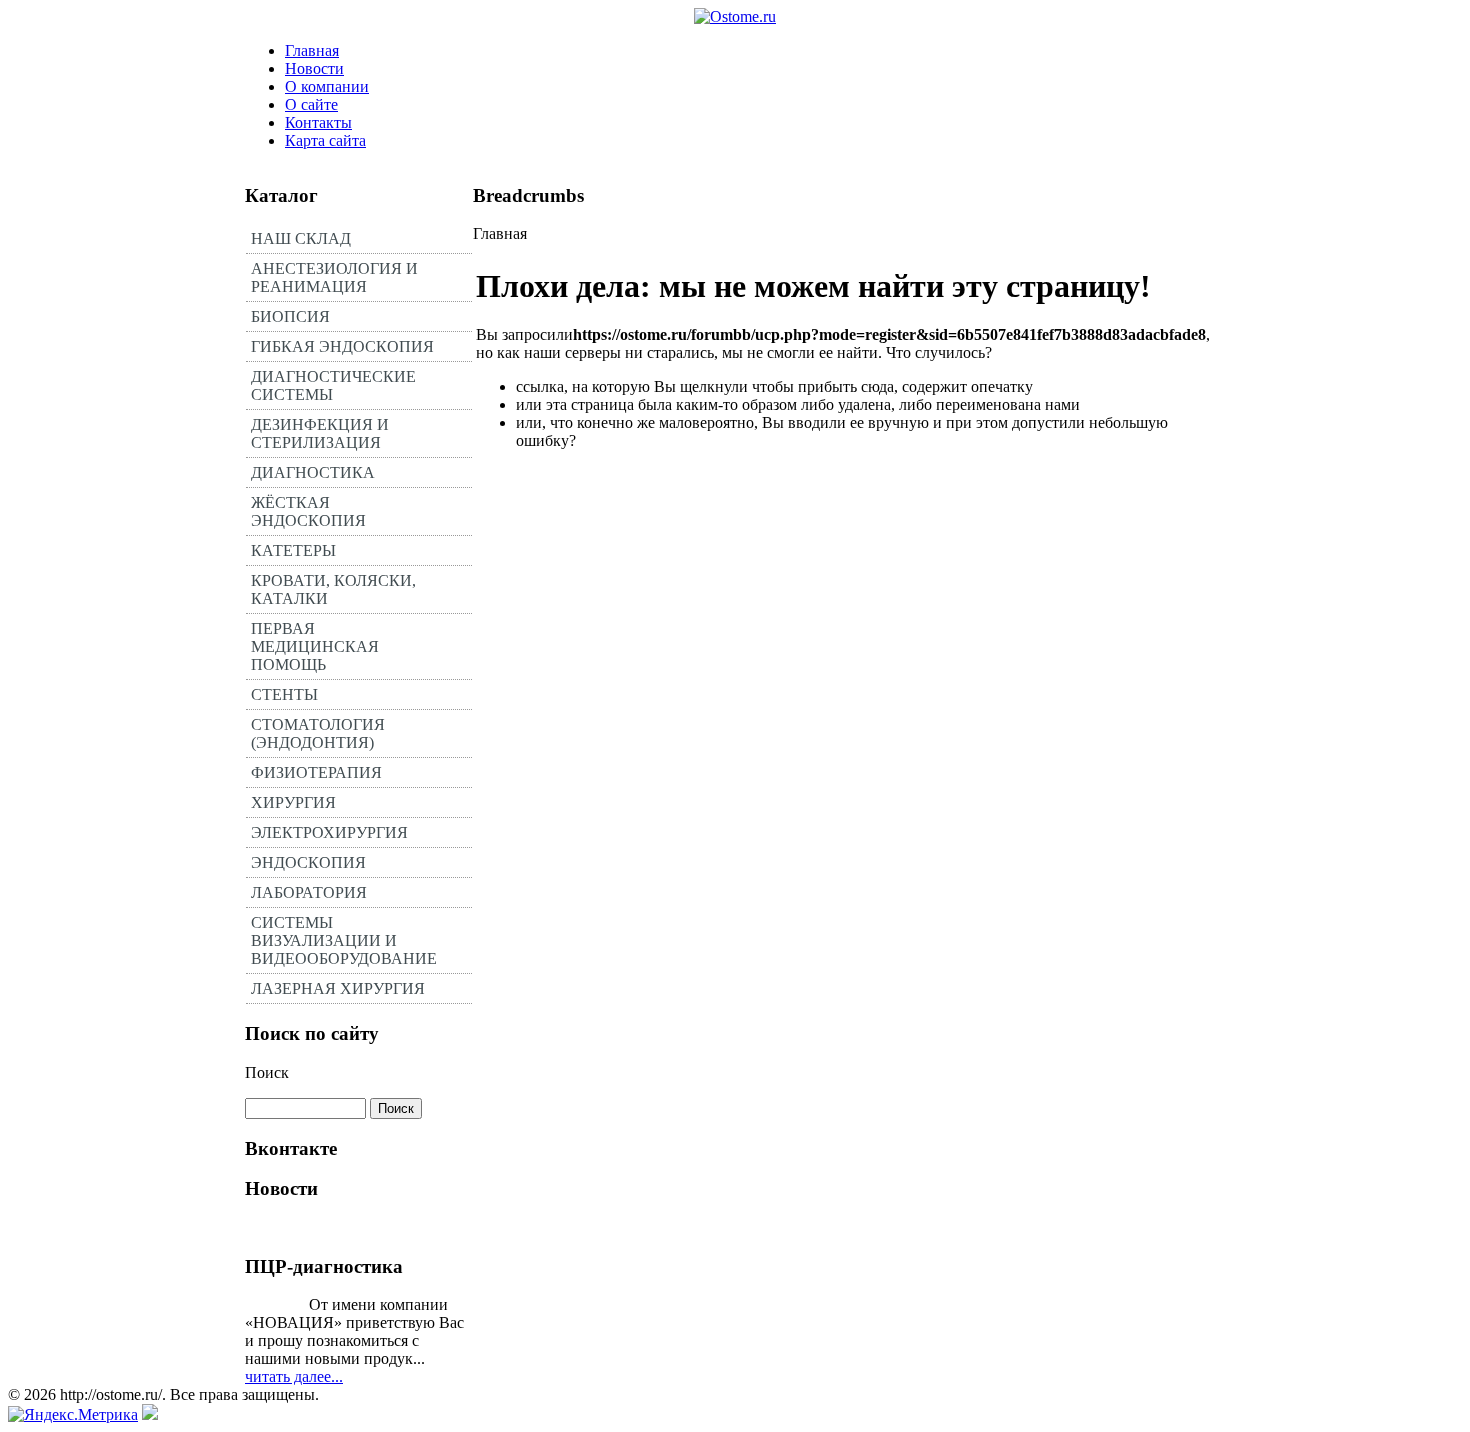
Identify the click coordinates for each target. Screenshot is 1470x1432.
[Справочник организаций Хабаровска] (150, 1414)
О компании (327, 86)
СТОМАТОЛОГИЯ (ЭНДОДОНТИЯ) (318, 733)
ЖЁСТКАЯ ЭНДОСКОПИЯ (308, 511)
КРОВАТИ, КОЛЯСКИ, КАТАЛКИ (333, 589)
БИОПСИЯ (290, 316)
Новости (314, 68)
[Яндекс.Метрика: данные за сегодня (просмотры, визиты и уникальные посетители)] (73, 1415)
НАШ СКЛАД (301, 238)
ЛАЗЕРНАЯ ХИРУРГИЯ (338, 988)
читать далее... (294, 1376)
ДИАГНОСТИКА (313, 472)
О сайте (311, 104)
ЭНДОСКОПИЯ (308, 862)
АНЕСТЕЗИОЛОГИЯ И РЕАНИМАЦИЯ (334, 277)
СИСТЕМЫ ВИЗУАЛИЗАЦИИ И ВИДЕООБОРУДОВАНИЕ (344, 940)
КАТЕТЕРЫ (293, 550)
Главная (312, 50)
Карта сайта (325, 140)
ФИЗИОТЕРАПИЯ (316, 772)
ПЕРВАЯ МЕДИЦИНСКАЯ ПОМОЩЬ (315, 646)
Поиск (267, 1072)
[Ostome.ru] (735, 16)
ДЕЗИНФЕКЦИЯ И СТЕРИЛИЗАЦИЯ (320, 433)
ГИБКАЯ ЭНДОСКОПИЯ (342, 346)
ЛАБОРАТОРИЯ (309, 892)
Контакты (318, 122)
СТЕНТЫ (284, 694)
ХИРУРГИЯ (293, 802)
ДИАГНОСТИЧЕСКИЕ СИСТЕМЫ (333, 385)
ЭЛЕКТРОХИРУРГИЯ (329, 832)
